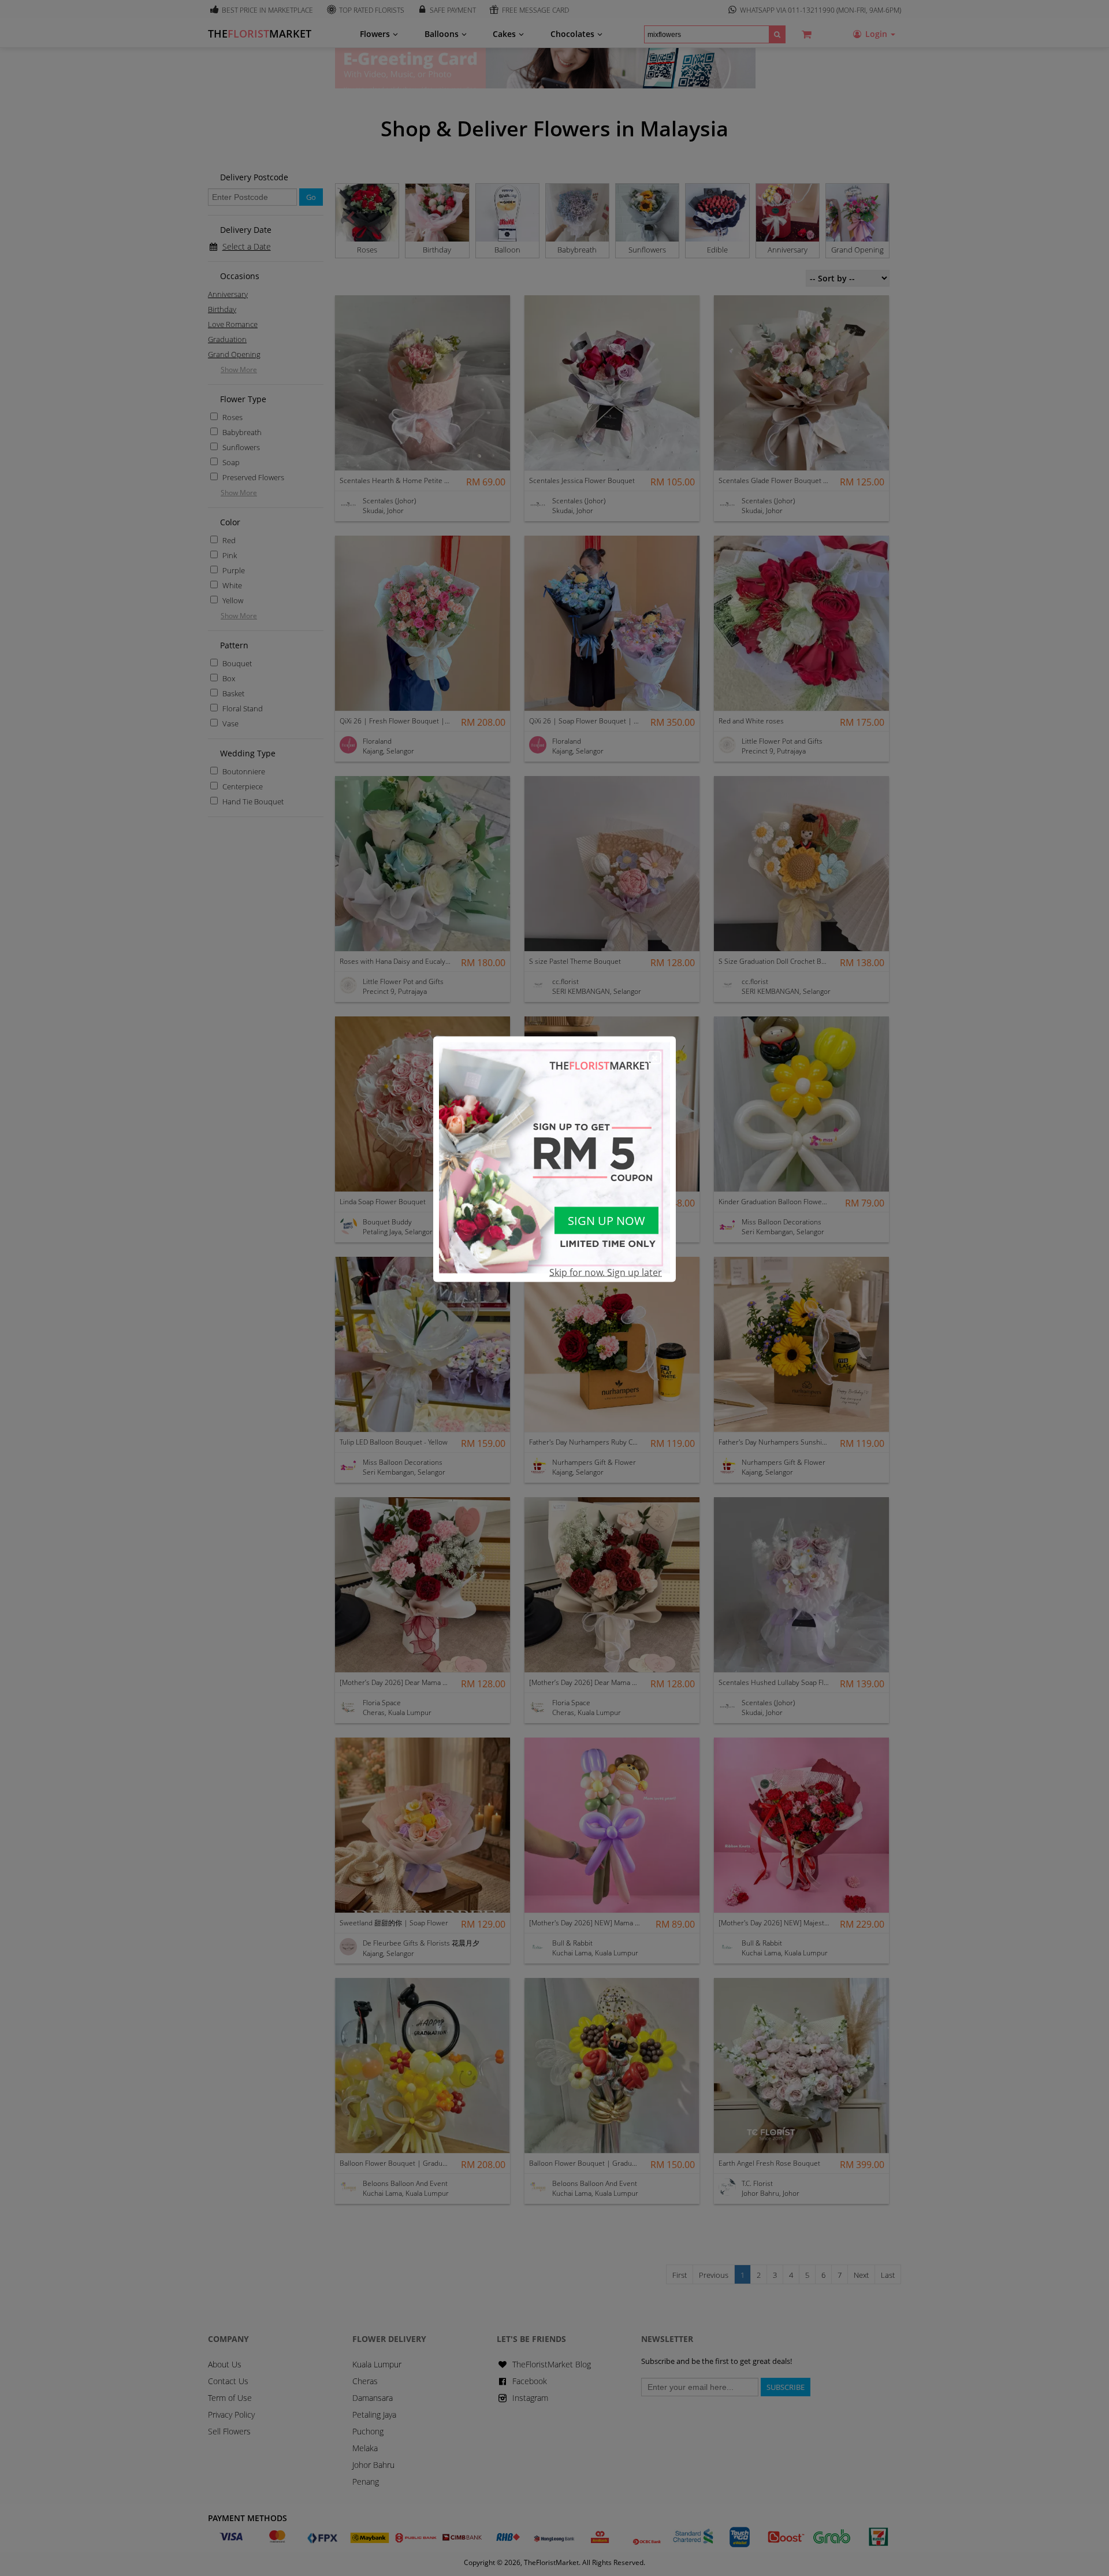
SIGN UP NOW (606, 1221)
